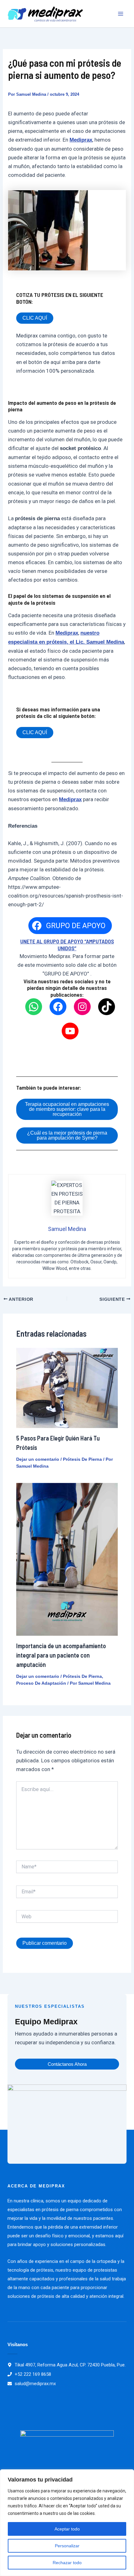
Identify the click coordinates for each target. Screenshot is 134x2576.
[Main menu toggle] (121, 14)
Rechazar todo (67, 2563)
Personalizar (67, 2546)
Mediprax (81, 140)
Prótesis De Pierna (82, 1459)
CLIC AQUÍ (35, 318)
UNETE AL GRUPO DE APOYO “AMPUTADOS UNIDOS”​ (67, 945)
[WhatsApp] (34, 1007)
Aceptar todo (67, 2529)
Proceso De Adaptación (41, 1683)
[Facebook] (58, 1007)
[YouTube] (70, 1031)
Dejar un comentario (38, 1459)
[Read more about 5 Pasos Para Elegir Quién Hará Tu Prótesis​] (67, 1387)
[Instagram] (82, 1007)
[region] (67, 2523)
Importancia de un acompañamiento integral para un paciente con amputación (61, 1655)
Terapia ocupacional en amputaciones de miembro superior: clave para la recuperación (67, 1109)
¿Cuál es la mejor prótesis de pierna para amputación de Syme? (67, 1135)
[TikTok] (107, 1007)
